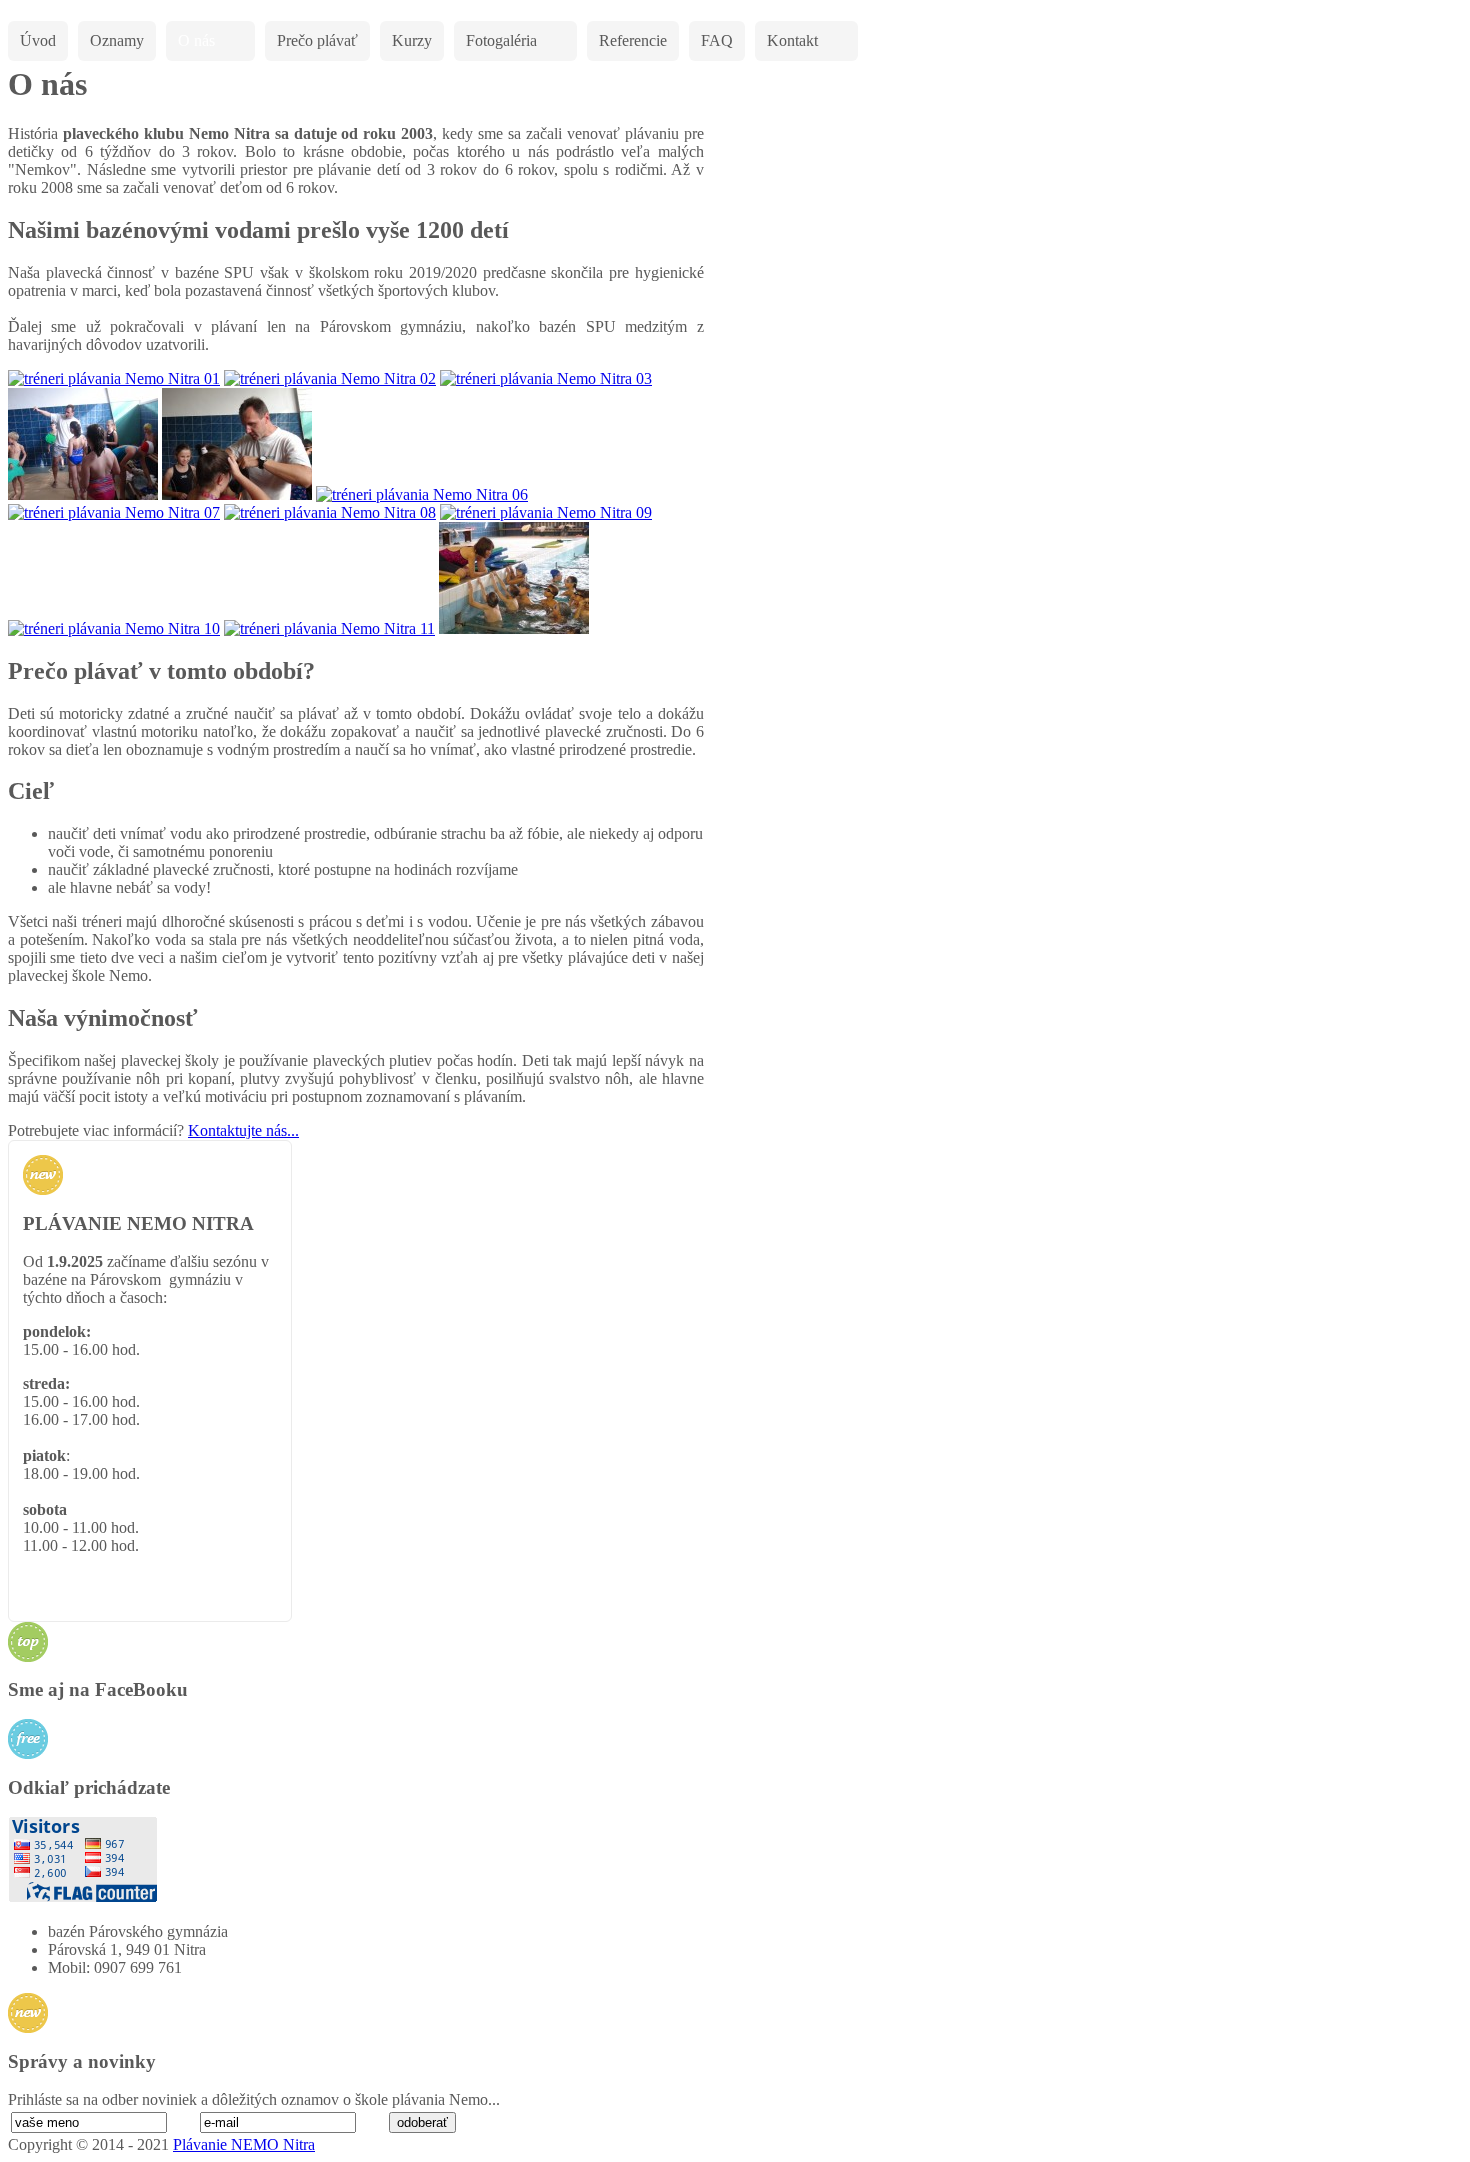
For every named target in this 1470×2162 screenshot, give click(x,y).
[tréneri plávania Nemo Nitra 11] (329, 628)
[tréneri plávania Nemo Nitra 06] (422, 494)
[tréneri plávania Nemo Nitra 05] (237, 494)
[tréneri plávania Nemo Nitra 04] (83, 494)
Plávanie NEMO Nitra (244, 2144)
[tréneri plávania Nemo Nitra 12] (514, 628)
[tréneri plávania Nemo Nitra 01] (114, 378)
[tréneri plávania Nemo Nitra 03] (546, 378)
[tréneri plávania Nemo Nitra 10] (114, 628)
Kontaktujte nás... (243, 1130)
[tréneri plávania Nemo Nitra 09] (546, 512)
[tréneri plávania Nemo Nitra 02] (330, 378)
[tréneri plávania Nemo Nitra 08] (330, 512)
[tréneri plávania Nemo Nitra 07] (114, 512)
